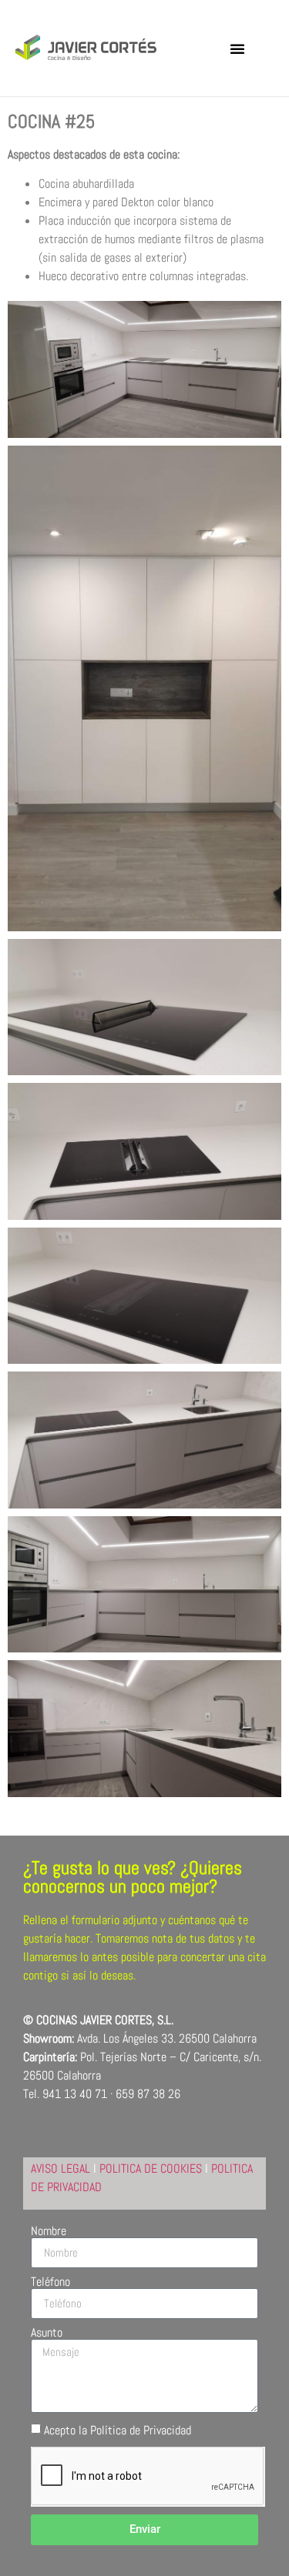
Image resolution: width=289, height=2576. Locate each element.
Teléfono (50, 2282)
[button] (237, 48)
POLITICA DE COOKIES (151, 2168)
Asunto (47, 2333)
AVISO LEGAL (60, 2168)
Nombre (49, 2231)
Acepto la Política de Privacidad (118, 2430)
